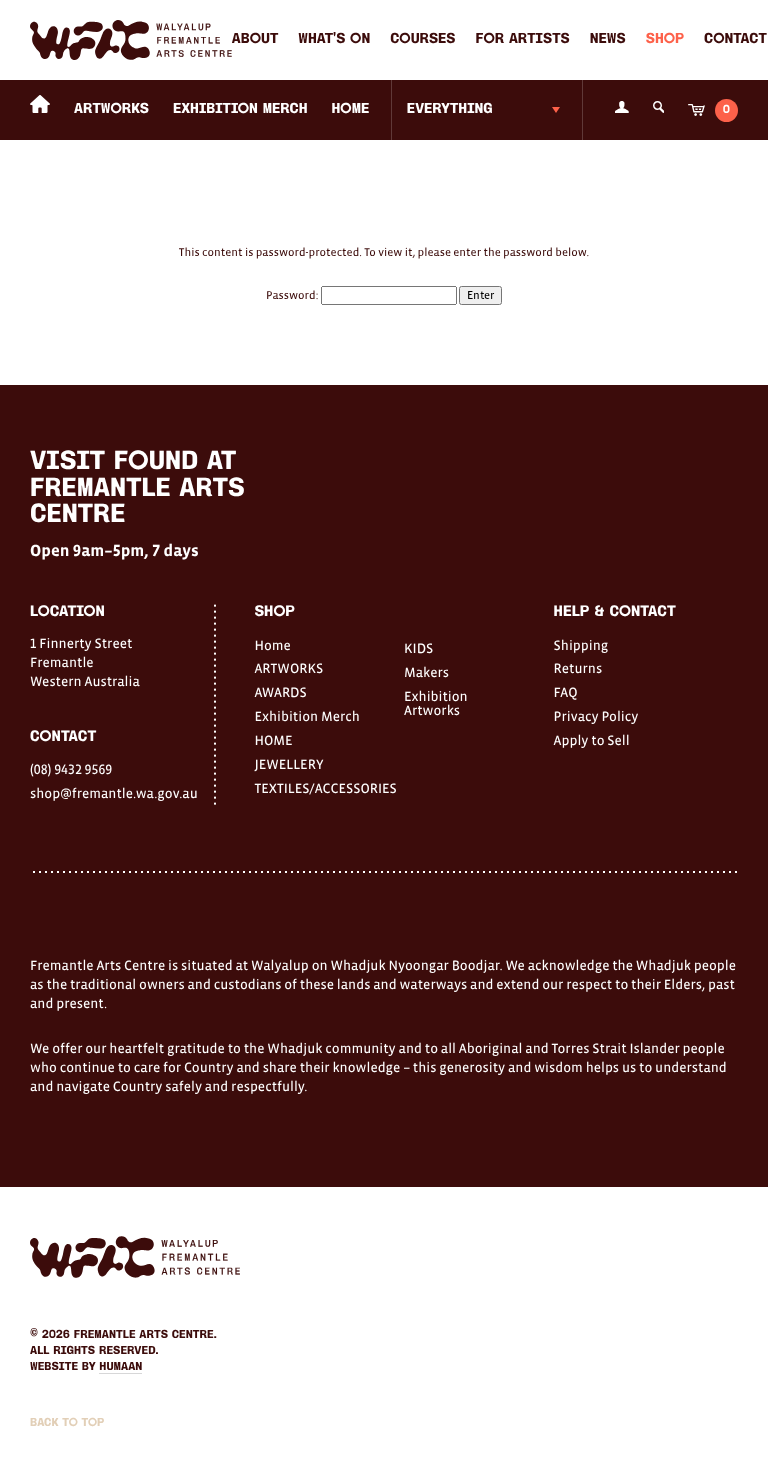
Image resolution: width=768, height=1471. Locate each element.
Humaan (120, 1367)
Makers (426, 672)
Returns (578, 668)
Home (272, 645)
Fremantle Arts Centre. (145, 1335)
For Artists (523, 39)
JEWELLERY (288, 764)
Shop (665, 39)
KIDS (418, 648)
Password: (293, 296)
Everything (450, 109)
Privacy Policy (596, 716)
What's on (334, 39)
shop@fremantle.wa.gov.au (114, 793)
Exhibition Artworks (436, 703)
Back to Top (67, 1423)
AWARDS (280, 692)
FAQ (566, 692)
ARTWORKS (111, 109)
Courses (422, 39)
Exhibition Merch (240, 109)
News (608, 39)
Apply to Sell (592, 740)
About (255, 39)
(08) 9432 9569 (71, 769)
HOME (350, 109)
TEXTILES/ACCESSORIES (309, 788)
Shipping (581, 645)
